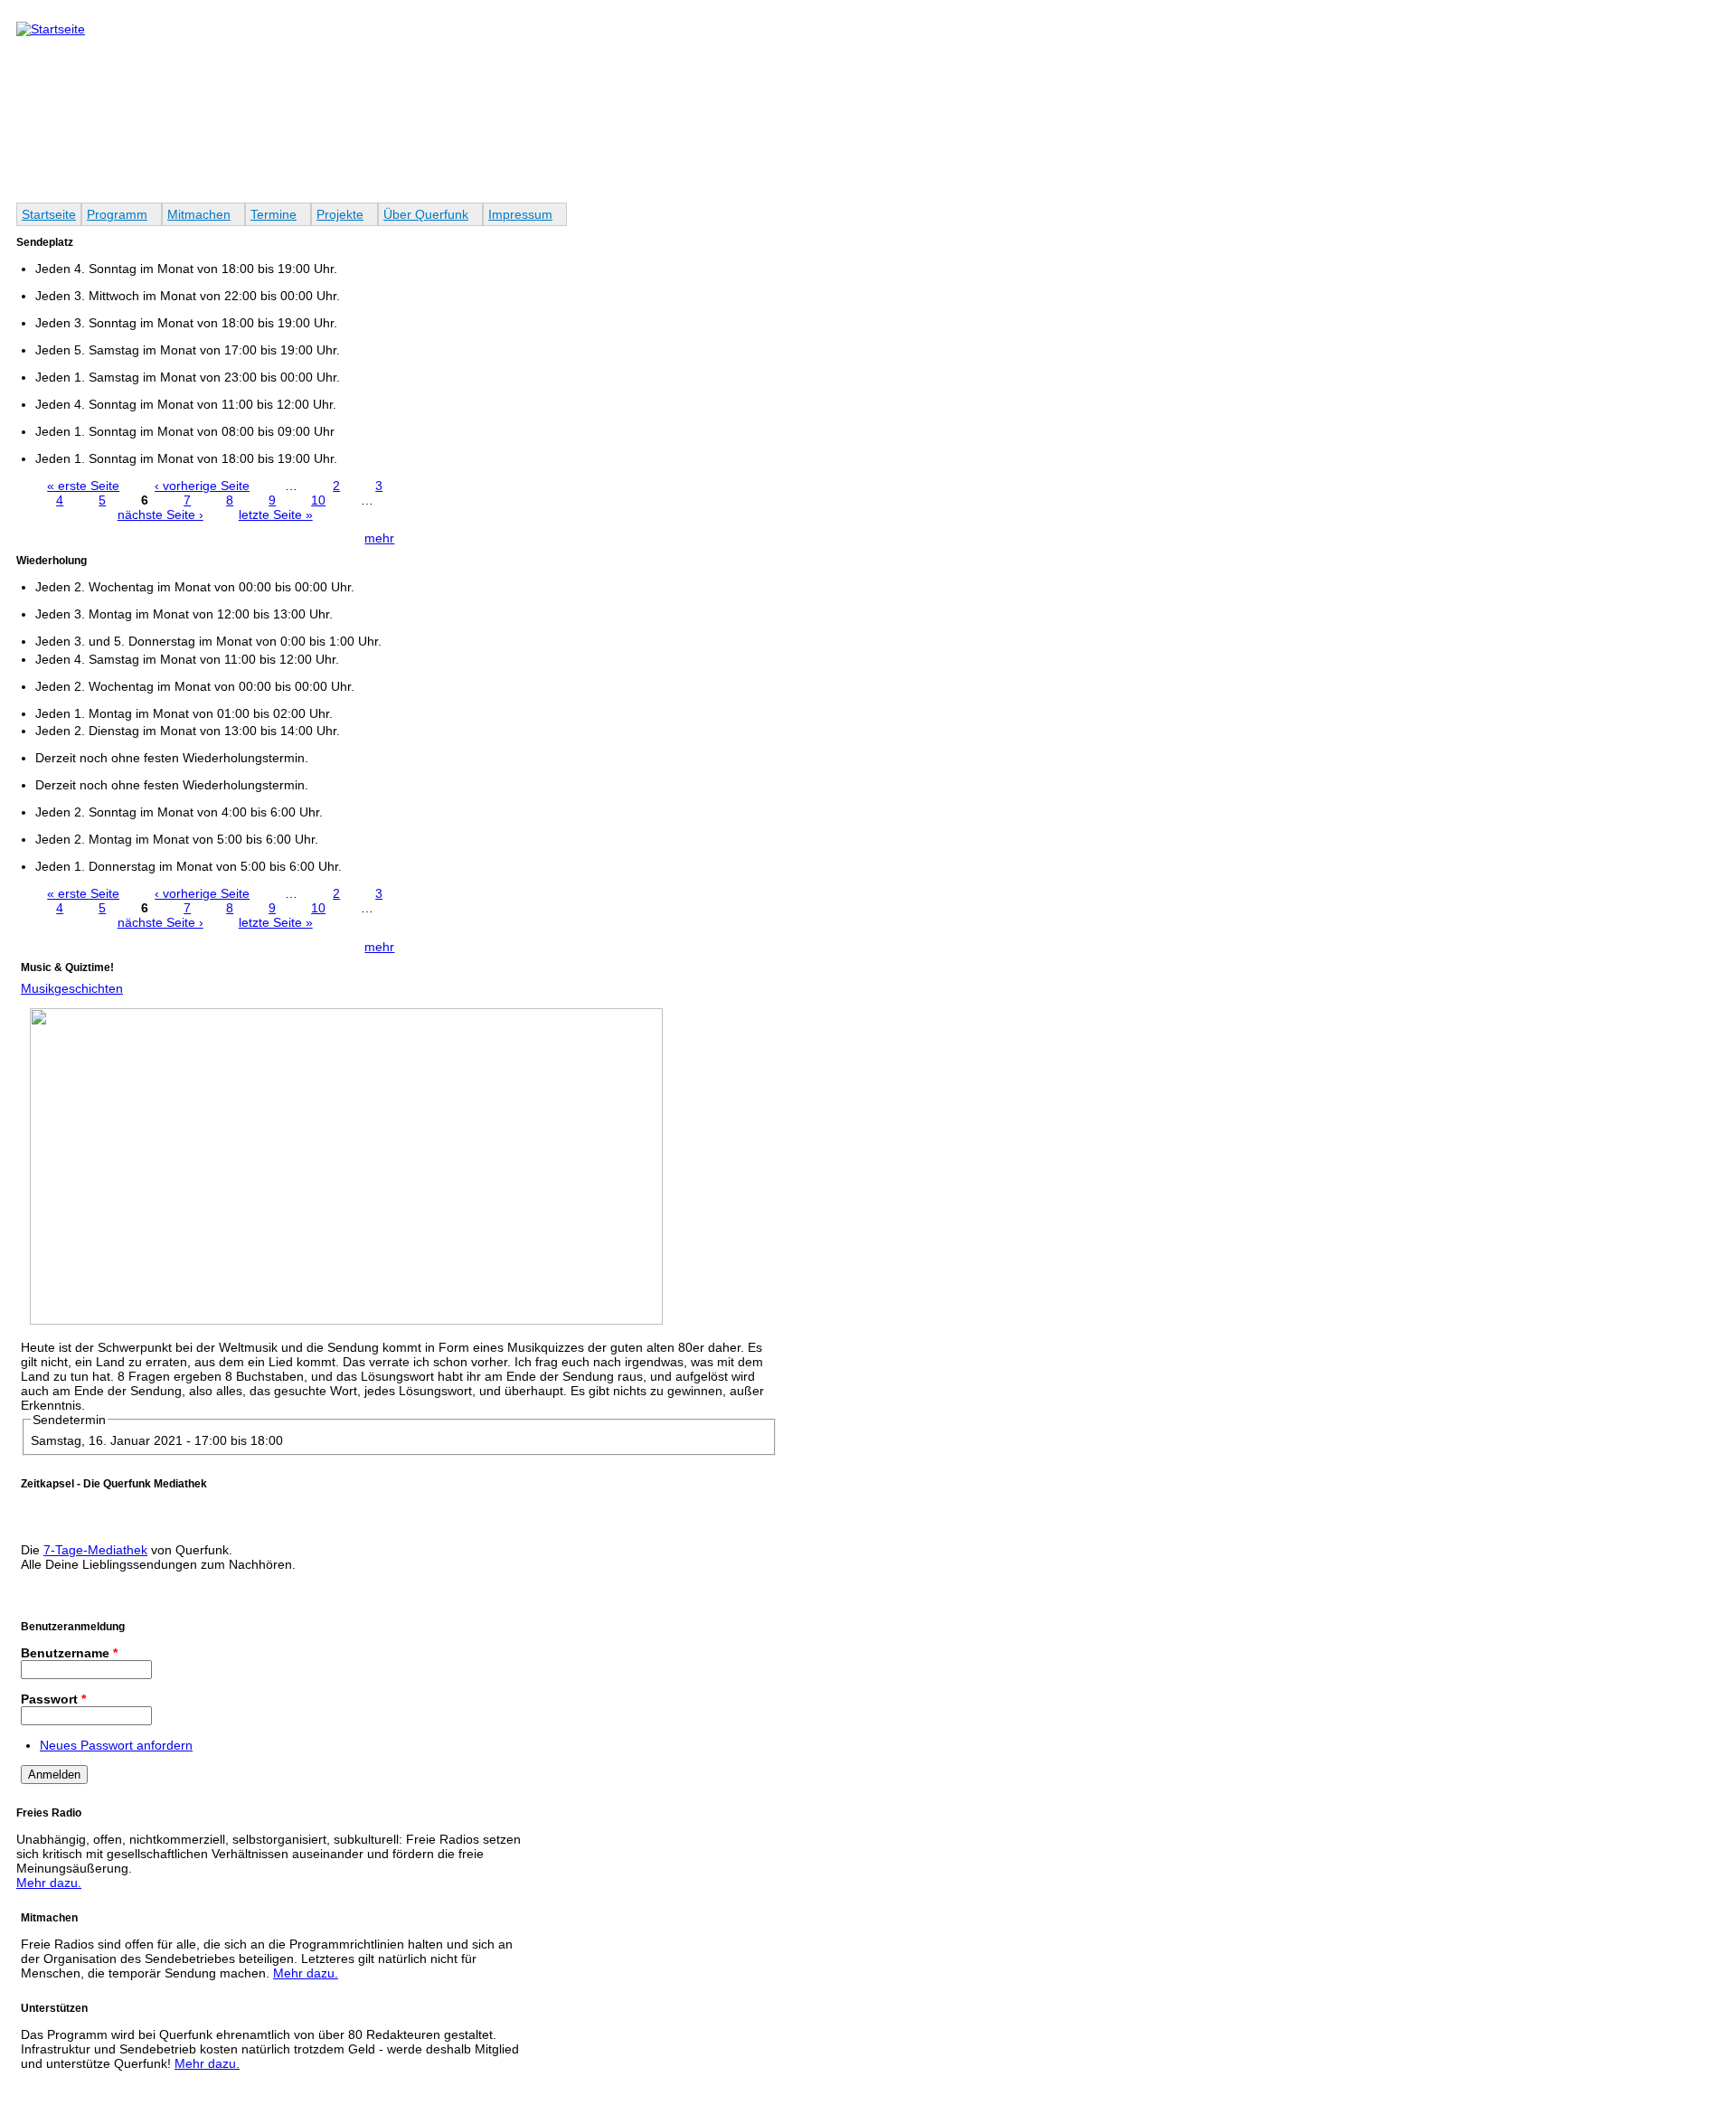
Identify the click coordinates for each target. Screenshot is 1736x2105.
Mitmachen (199, 214)
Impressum (520, 214)
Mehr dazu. (49, 1883)
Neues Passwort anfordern (116, 1745)
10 (318, 500)
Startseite (49, 214)
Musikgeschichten (72, 988)
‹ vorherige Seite (202, 486)
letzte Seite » (276, 514)
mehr (379, 538)
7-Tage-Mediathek (95, 1550)
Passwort (53, 1699)
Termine (274, 214)
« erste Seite (83, 486)
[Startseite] (51, 29)
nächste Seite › (160, 514)
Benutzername (69, 1653)
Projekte (340, 214)
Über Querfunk (426, 214)
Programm (117, 214)
